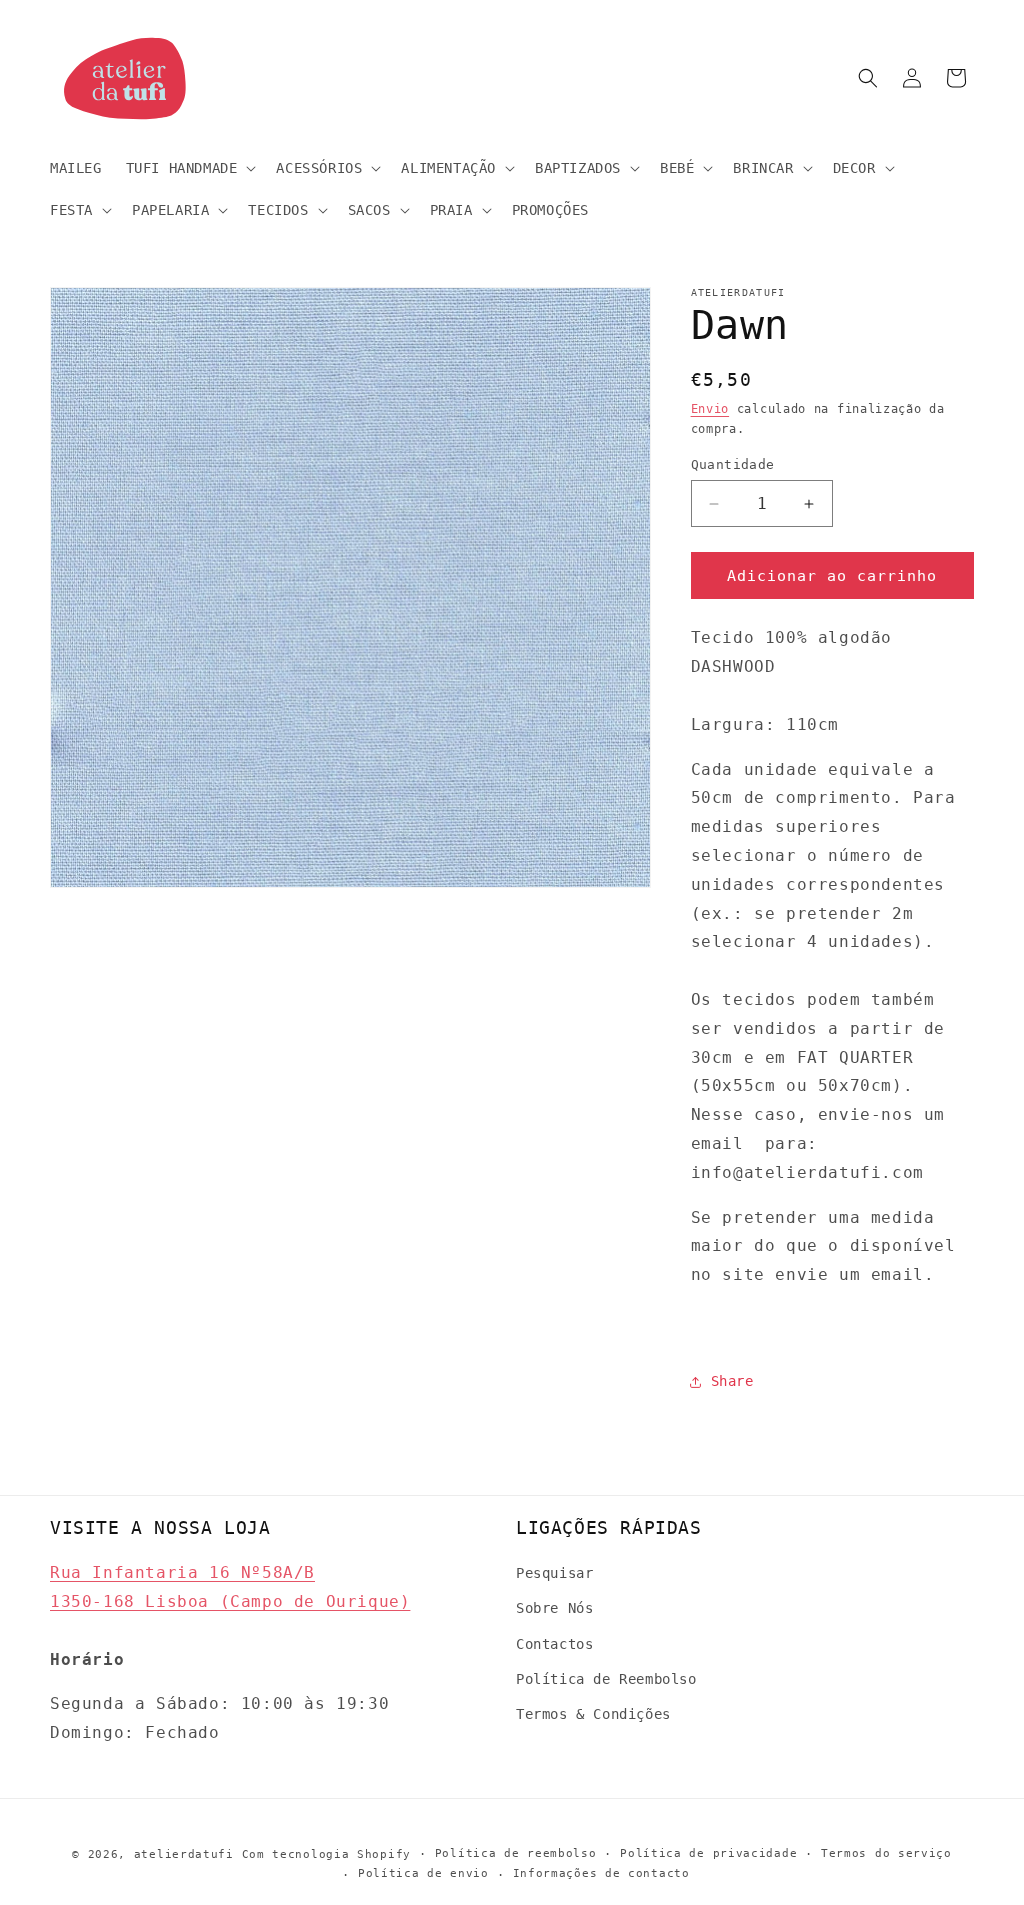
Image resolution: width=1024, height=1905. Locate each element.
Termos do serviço (886, 1853)
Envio (710, 409)
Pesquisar (554, 1573)
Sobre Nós (554, 1608)
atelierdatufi (184, 1854)
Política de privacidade (708, 1853)
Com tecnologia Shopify (326, 1854)
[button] (189, 168)
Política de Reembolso (606, 1679)
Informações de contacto (601, 1873)
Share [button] (732, 1381)
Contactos (554, 1644)
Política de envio (423, 1873)
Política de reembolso (516, 1853)
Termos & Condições (593, 1714)
